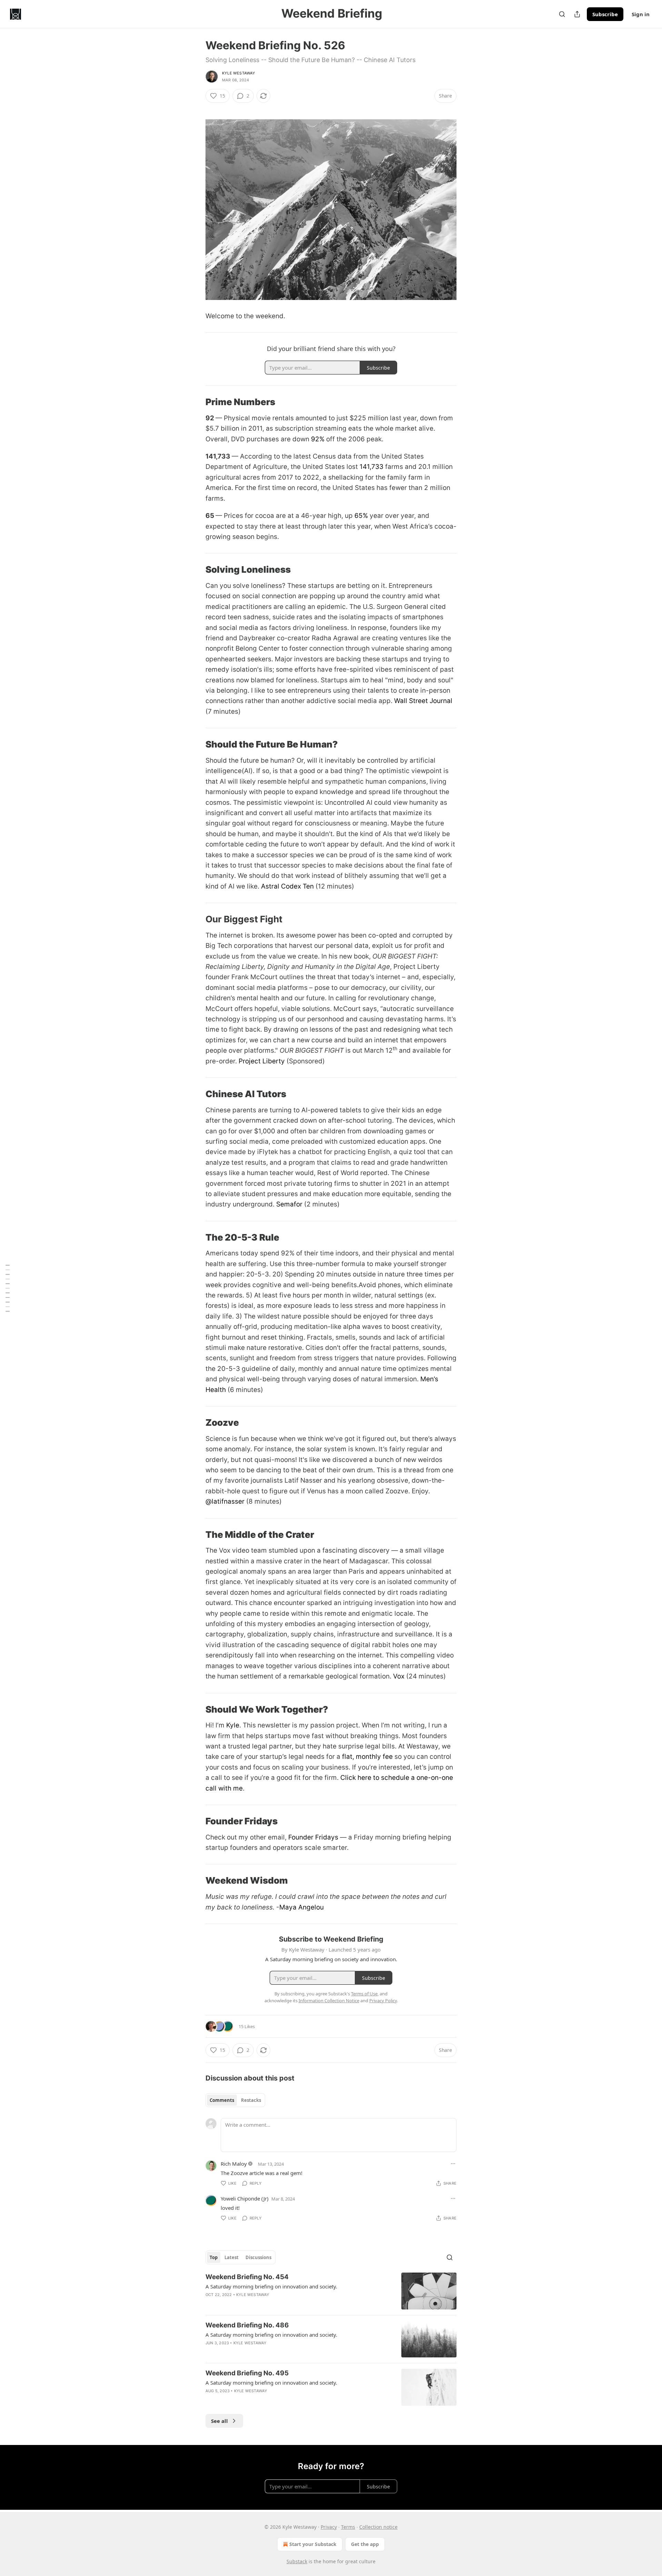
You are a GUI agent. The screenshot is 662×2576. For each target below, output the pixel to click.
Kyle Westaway (239, 73)
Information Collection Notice (329, 2001)
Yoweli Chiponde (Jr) (245, 2198)
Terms (348, 2527)
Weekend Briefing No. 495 (247, 2373)
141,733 (372, 467)
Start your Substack (313, 2544)
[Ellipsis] (453, 2164)
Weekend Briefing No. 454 (247, 2277)
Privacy (329, 2527)
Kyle (232, 1725)
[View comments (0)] (274, 2304)
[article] (331, 2291)
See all (219, 2421)
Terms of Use (364, 1994)
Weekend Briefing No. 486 (247, 2325)
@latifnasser (225, 1501)
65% (361, 516)
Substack (297, 2561)
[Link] (196, 402)
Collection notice (378, 2527)
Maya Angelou (302, 1907)
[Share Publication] (577, 14)
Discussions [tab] (258, 2257)
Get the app (365, 2544)
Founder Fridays (312, 1837)
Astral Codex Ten (287, 886)
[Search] (562, 14)
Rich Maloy (234, 2164)
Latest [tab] (232, 2257)
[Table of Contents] (8, 1288)
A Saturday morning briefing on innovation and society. (271, 2286)
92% (318, 439)
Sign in (641, 14)
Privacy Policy (383, 2001)
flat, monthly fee (367, 1757)
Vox (399, 1676)
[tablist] (235, 2100)
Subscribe (605, 14)
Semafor (289, 1204)
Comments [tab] (222, 2100)
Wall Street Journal (423, 701)
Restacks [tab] (251, 2100)
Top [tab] (214, 2257)
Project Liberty (262, 1061)
